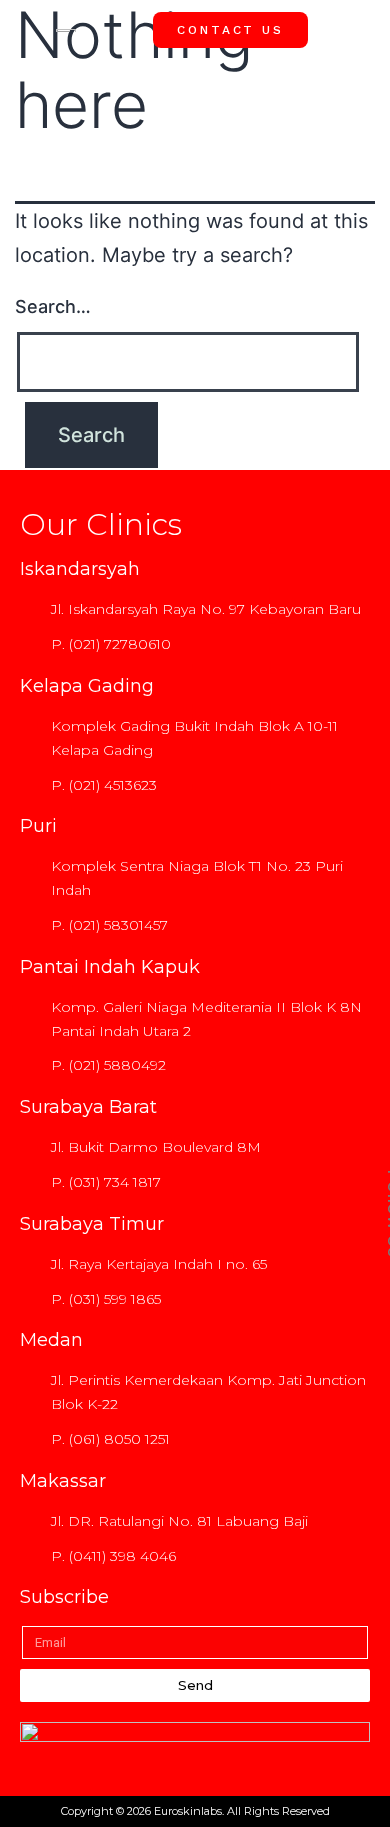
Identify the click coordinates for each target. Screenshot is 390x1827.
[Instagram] (363, 869)
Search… (53, 306)
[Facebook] (363, 824)
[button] (360, 29)
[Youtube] (363, 914)
